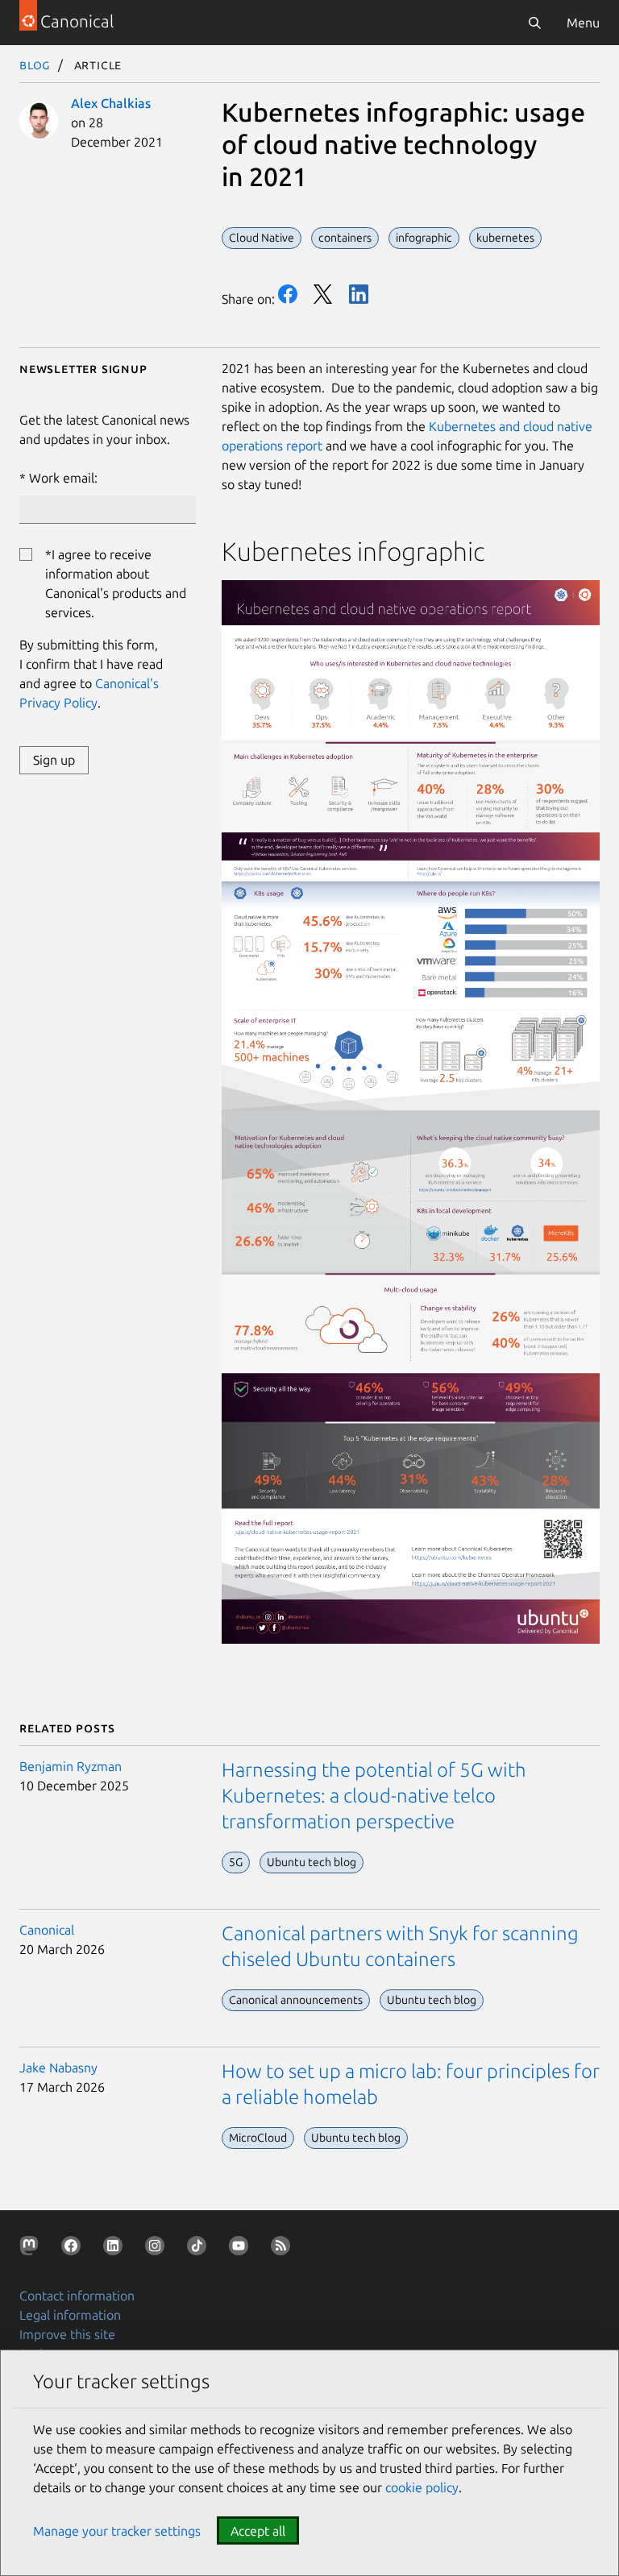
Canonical (47, 1930)
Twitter (323, 294)
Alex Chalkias (111, 103)
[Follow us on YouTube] (242, 2249)
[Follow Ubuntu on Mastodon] (32, 2249)
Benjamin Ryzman (71, 1766)
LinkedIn (359, 294)
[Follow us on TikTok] (200, 2249)
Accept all (258, 2531)
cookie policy (422, 2487)
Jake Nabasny (58, 2068)
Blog (35, 64)
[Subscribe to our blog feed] (284, 2249)
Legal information (70, 2315)
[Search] (534, 23)
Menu (583, 23)
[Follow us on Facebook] (74, 2249)
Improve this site (67, 2334)
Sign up (54, 760)
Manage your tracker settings (117, 2531)
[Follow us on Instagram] (158, 2249)
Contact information (77, 2296)
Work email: (63, 478)
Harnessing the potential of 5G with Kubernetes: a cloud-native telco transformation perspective (374, 1796)
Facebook (288, 294)
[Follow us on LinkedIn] (116, 2249)
